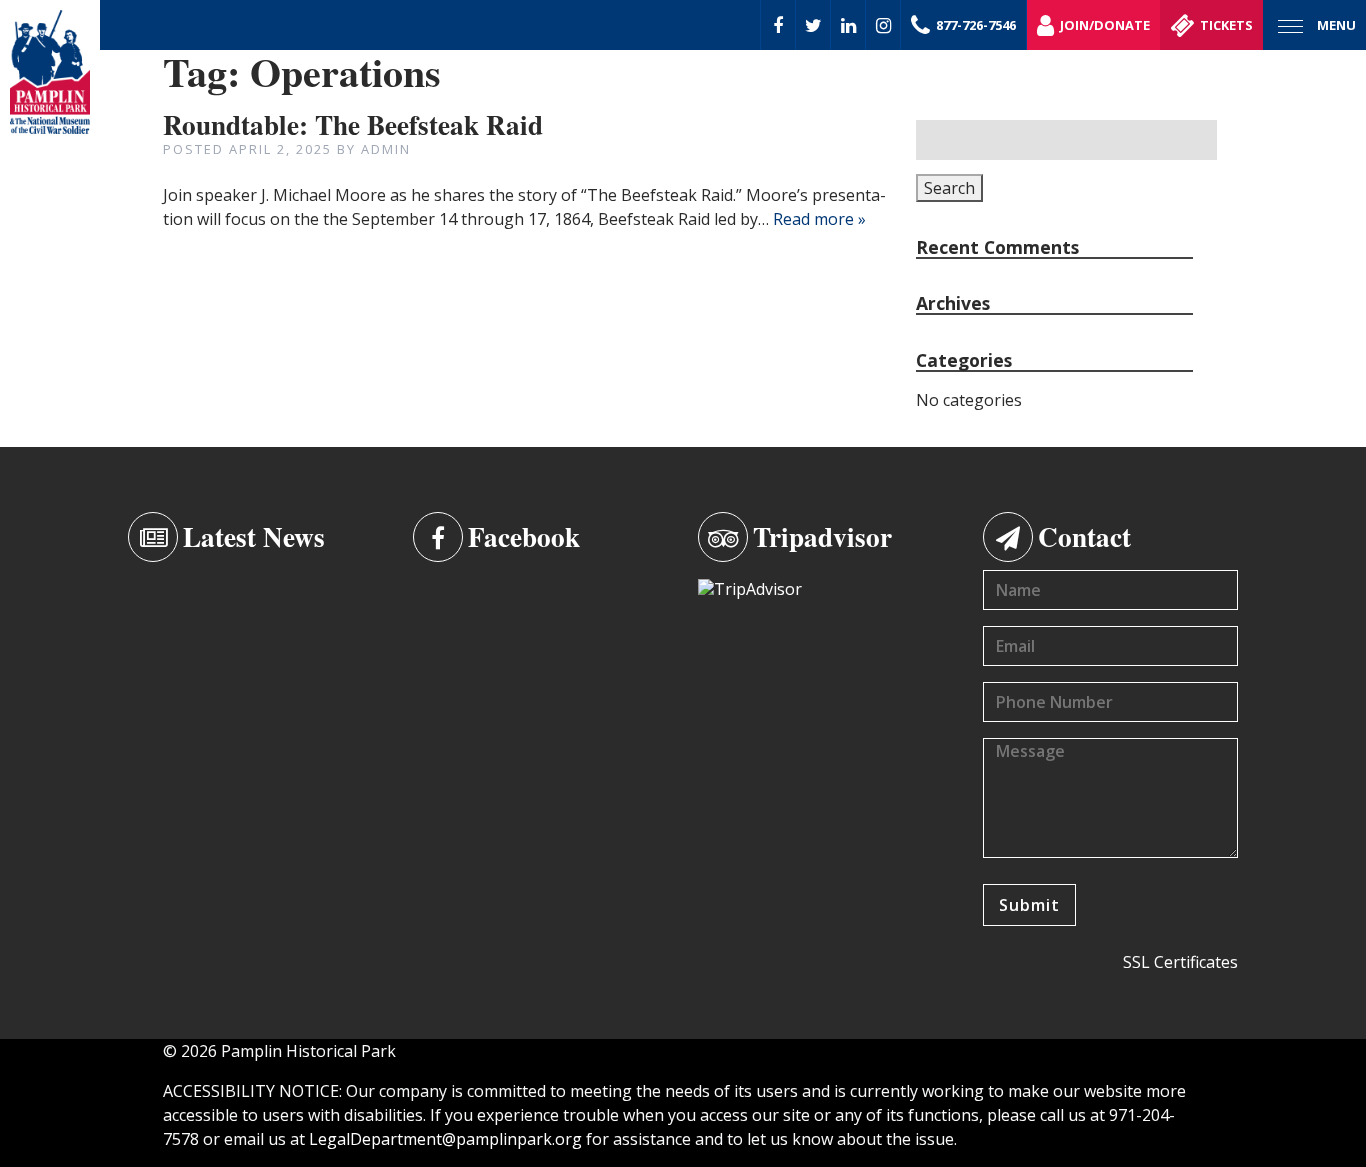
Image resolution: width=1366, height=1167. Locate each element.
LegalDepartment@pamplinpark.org (445, 1139)
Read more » (819, 219)
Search (949, 188)
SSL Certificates (1180, 962)
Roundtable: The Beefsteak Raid (353, 124)
